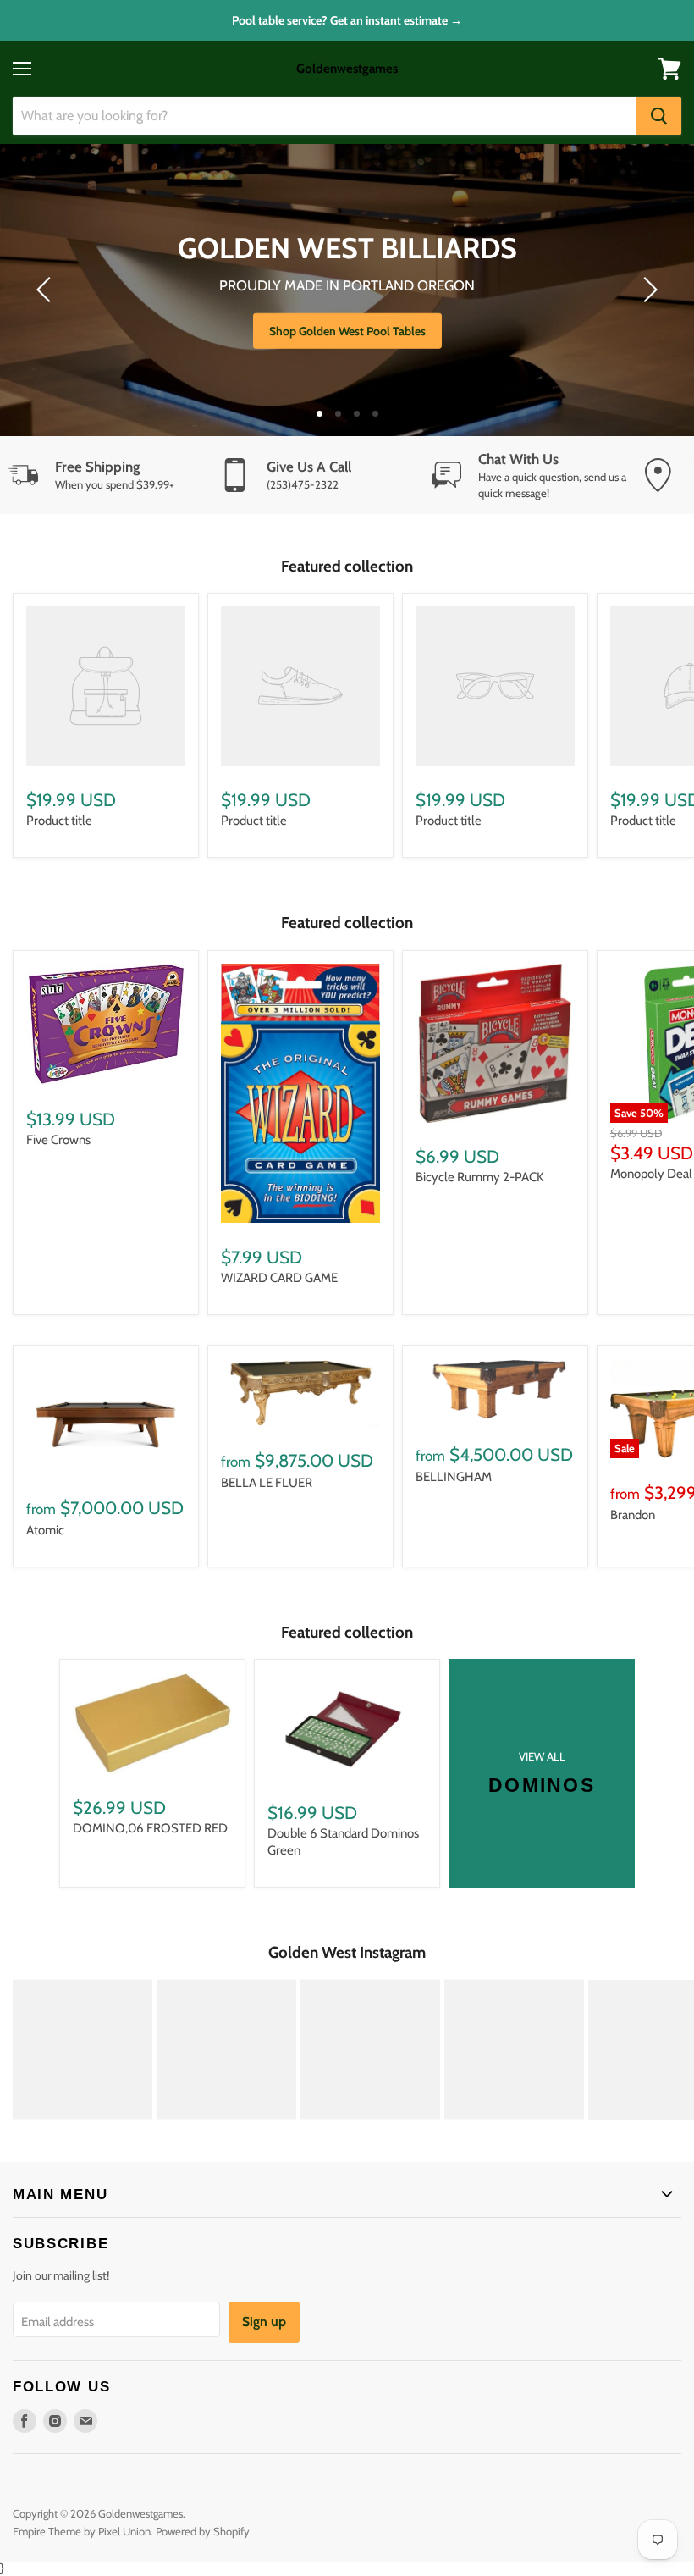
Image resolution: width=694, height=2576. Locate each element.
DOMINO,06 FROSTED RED (150, 1828)
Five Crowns (58, 1140)
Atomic (45, 1530)
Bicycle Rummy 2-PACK (479, 1177)
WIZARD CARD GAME (279, 1278)
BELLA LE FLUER (267, 1483)
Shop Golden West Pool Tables (347, 331)
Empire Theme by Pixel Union (82, 2531)
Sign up (264, 2322)
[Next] (647, 290)
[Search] (659, 116)
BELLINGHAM (454, 1477)
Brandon (633, 1515)
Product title (59, 821)
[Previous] (47, 290)
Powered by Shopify (203, 2531)
